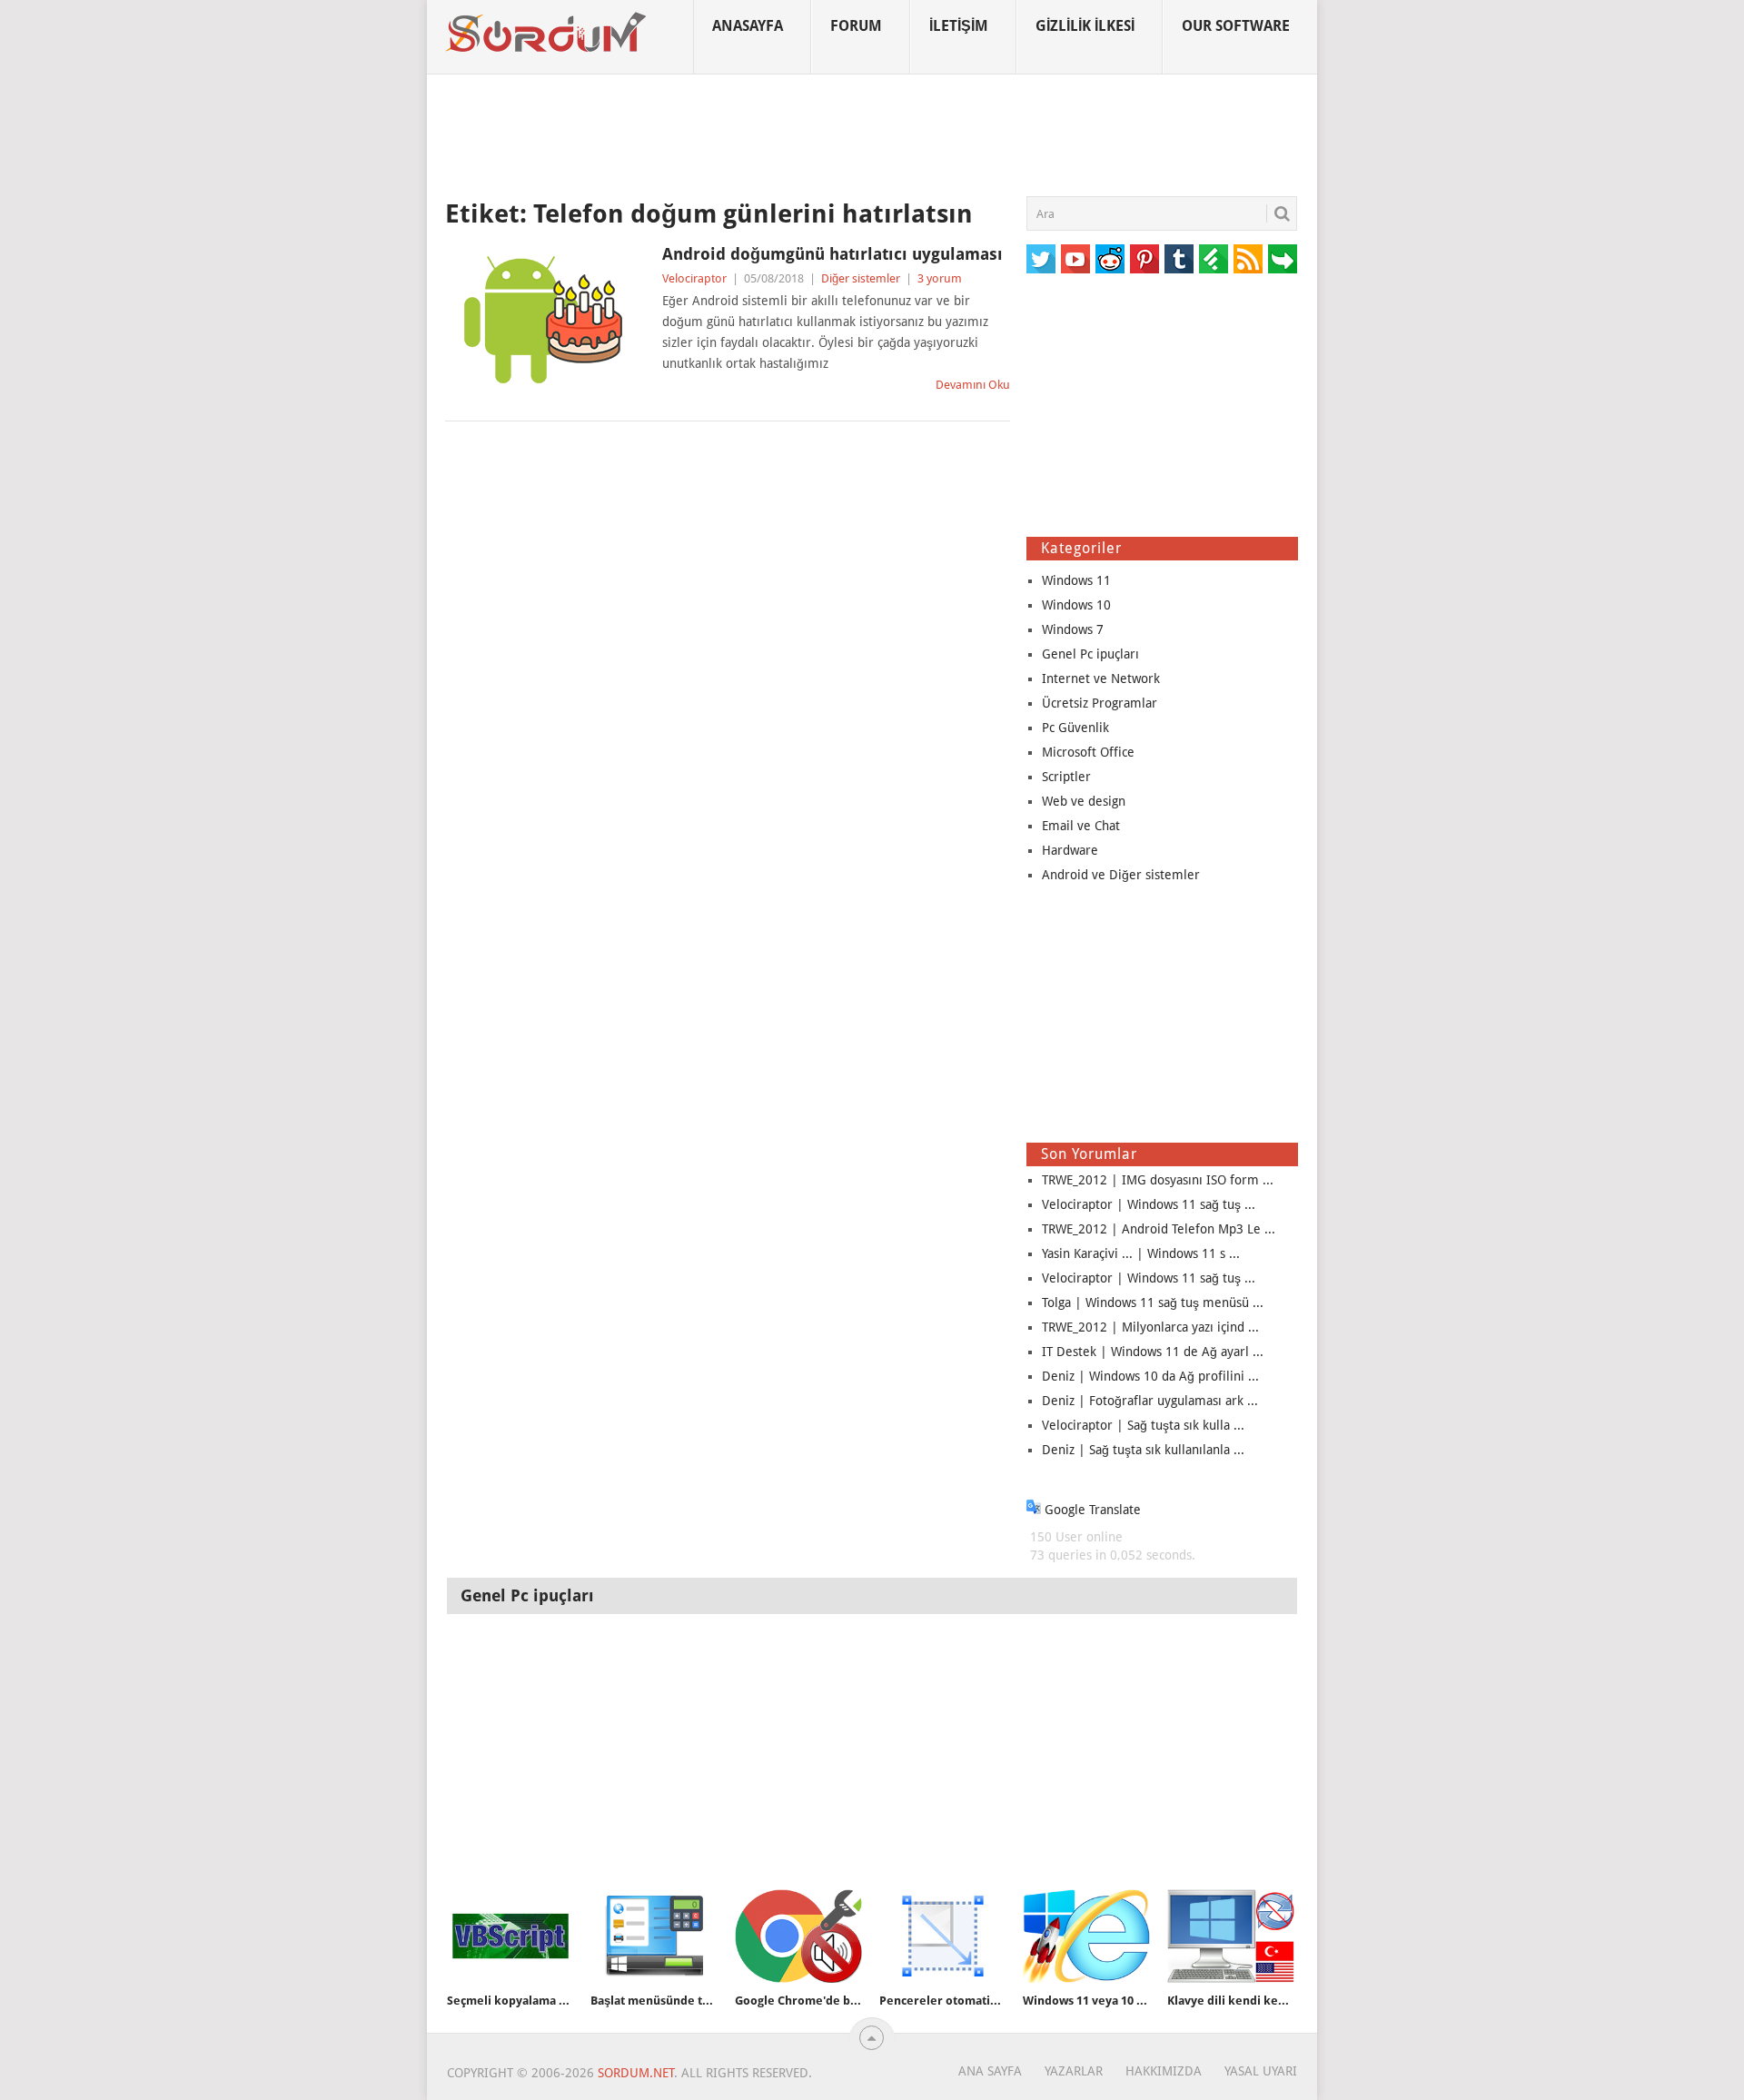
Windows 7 (1073, 629)
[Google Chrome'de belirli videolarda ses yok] (798, 1936)
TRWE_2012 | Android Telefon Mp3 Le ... (1159, 1229)
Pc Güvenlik (1075, 728)
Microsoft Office (1088, 752)
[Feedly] (1214, 259)
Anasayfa (748, 26)
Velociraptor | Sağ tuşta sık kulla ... (1143, 1425)
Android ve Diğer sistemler (1121, 875)
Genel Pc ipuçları (1090, 654)
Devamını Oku (973, 385)
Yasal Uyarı (1261, 2071)
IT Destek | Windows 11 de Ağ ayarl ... (1153, 1352)
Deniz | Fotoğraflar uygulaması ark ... (1150, 1401)
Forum (856, 26)
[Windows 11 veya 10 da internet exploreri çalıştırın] (1086, 1936)
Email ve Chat (1081, 826)
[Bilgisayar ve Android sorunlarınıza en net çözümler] (547, 33)
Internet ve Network (1101, 679)
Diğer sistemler (861, 278)
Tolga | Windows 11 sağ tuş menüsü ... (1153, 1303)
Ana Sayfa (990, 2071)
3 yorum (940, 278)
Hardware (1070, 850)
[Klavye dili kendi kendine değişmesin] (1231, 1936)
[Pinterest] (1144, 259)
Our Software (1236, 26)
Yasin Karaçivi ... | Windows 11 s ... (1141, 1253)
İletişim (959, 26)
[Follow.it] (1283, 259)
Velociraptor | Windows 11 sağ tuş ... (1149, 1204)
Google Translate (1091, 1510)
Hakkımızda (1164, 2071)
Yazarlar (1074, 2071)
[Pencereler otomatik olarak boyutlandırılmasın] (943, 1936)
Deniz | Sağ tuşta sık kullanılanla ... (1143, 1450)
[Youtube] (1075, 259)
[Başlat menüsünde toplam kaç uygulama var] (654, 1936)
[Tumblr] (1179, 259)
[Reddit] (1110, 259)
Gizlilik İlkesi (1085, 26)
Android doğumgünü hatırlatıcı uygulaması (832, 254)
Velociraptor (694, 278)
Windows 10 (1076, 605)
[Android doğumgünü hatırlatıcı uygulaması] (545, 320)
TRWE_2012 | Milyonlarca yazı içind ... (1150, 1327)
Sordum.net (636, 2073)
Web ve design (1084, 801)
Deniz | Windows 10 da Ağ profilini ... (1150, 1376)
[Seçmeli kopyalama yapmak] (510, 1936)
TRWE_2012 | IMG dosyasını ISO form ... (1158, 1180)
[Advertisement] (872, 135)
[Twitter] (1041, 259)
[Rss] (1248, 259)
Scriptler (1066, 777)
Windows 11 (1076, 580)
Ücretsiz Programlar (1100, 703)
